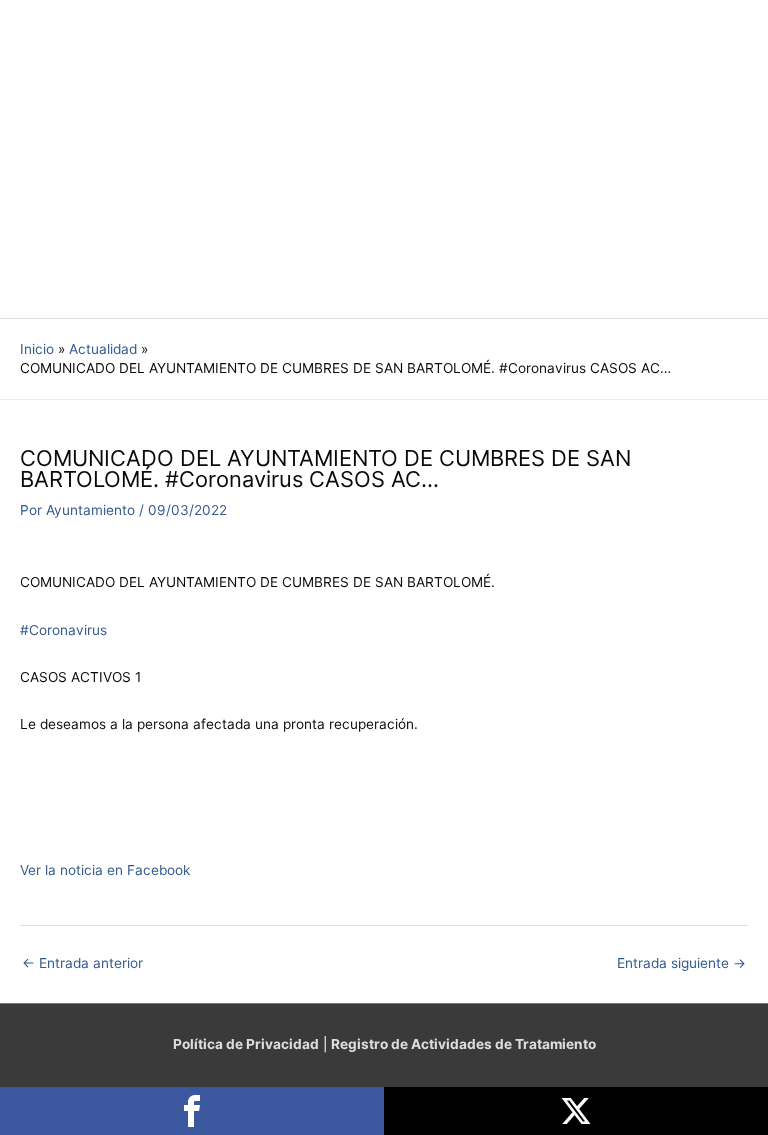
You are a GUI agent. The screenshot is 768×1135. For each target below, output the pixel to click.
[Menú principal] (727, 159)
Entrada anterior (82, 963)
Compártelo (192, 1111)
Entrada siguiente (681, 963)
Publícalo (576, 1111)
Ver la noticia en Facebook (105, 870)
